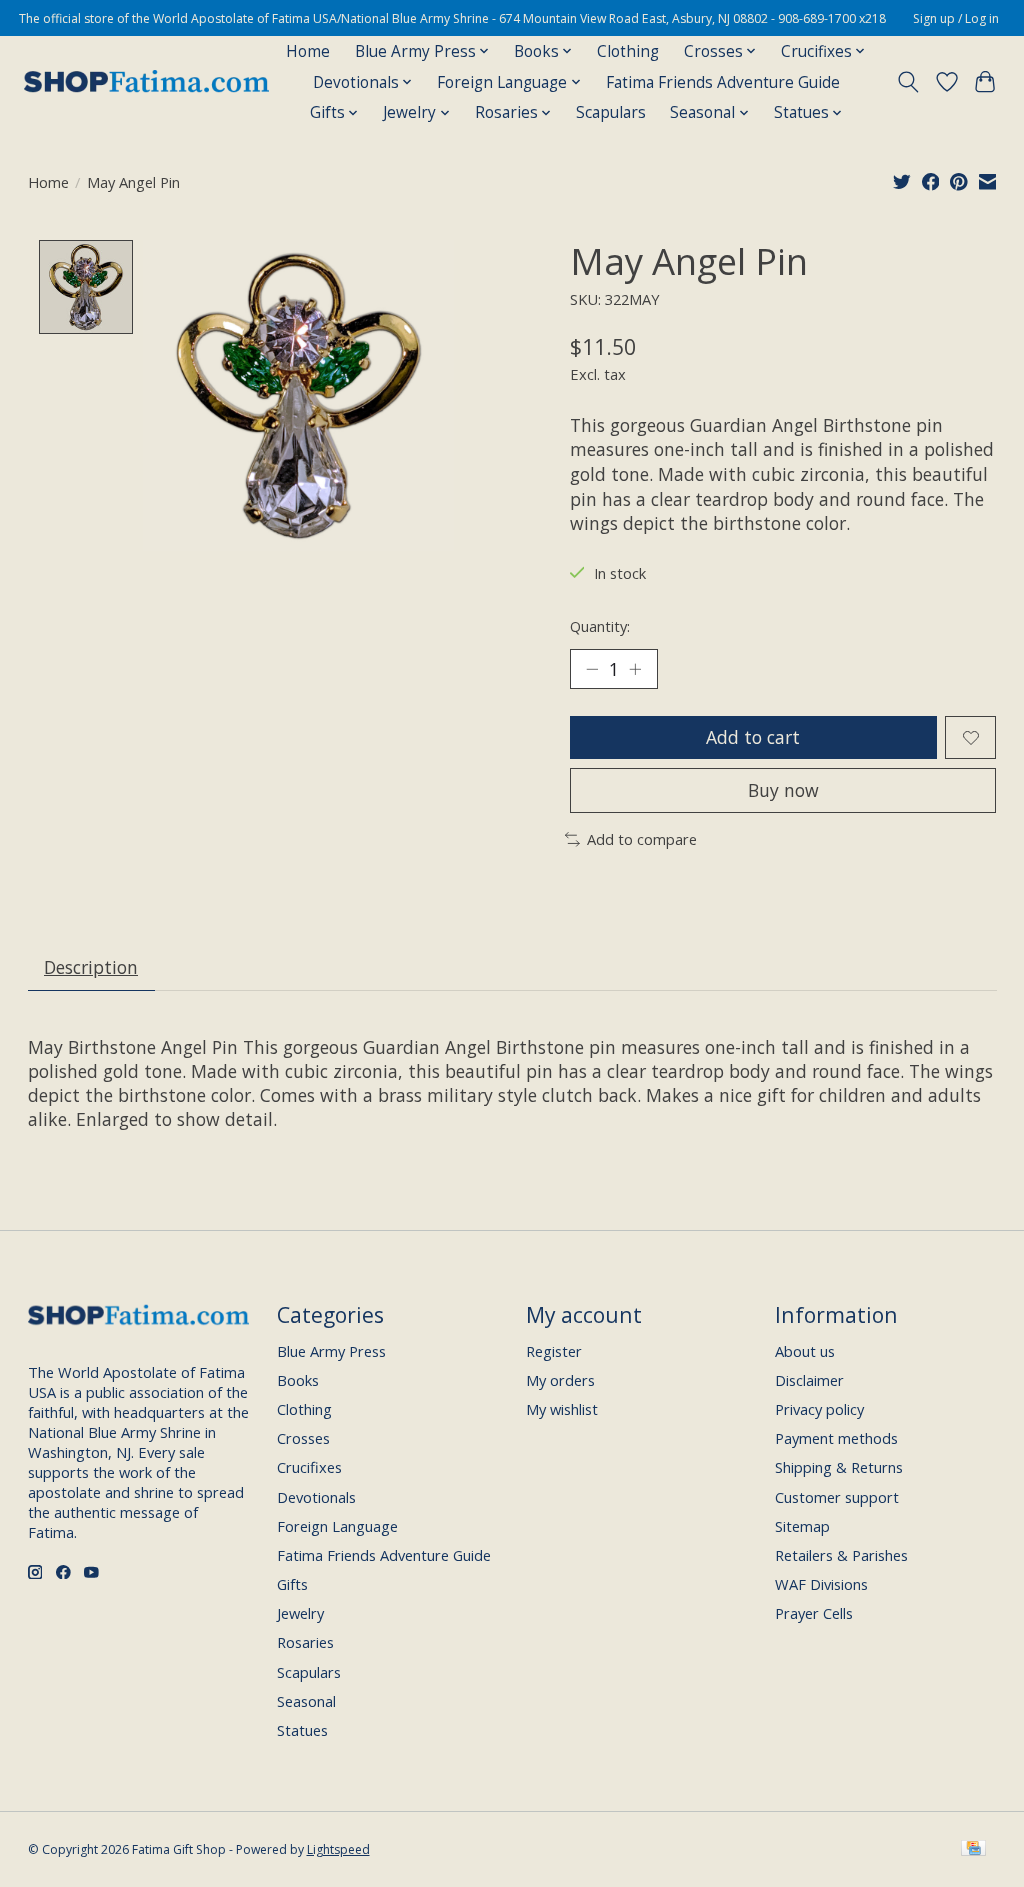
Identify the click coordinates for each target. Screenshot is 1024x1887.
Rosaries (305, 1642)
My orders (560, 1380)
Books (298, 1380)
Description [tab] (91, 967)
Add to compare (642, 839)
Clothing (628, 51)
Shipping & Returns (839, 1467)
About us (805, 1351)
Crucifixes (309, 1467)
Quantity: (600, 626)
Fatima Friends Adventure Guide (723, 82)
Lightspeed (338, 1849)
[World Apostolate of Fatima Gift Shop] (146, 82)
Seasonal (306, 1701)
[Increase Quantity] (635, 669)
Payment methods (836, 1438)
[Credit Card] (973, 1850)
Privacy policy (819, 1409)
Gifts (292, 1584)
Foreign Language (337, 1526)
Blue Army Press (331, 1351)
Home (308, 51)
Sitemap (802, 1526)
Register (554, 1351)
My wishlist (562, 1409)
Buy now (783, 790)
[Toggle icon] (907, 82)
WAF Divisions (821, 1584)
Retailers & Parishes (841, 1555)
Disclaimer (809, 1380)
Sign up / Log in (956, 18)
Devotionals (316, 1497)
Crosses (303, 1438)
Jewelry (300, 1613)
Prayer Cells (814, 1613)
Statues (302, 1730)
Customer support (837, 1497)
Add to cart (753, 737)
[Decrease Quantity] (592, 669)
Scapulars (611, 112)
